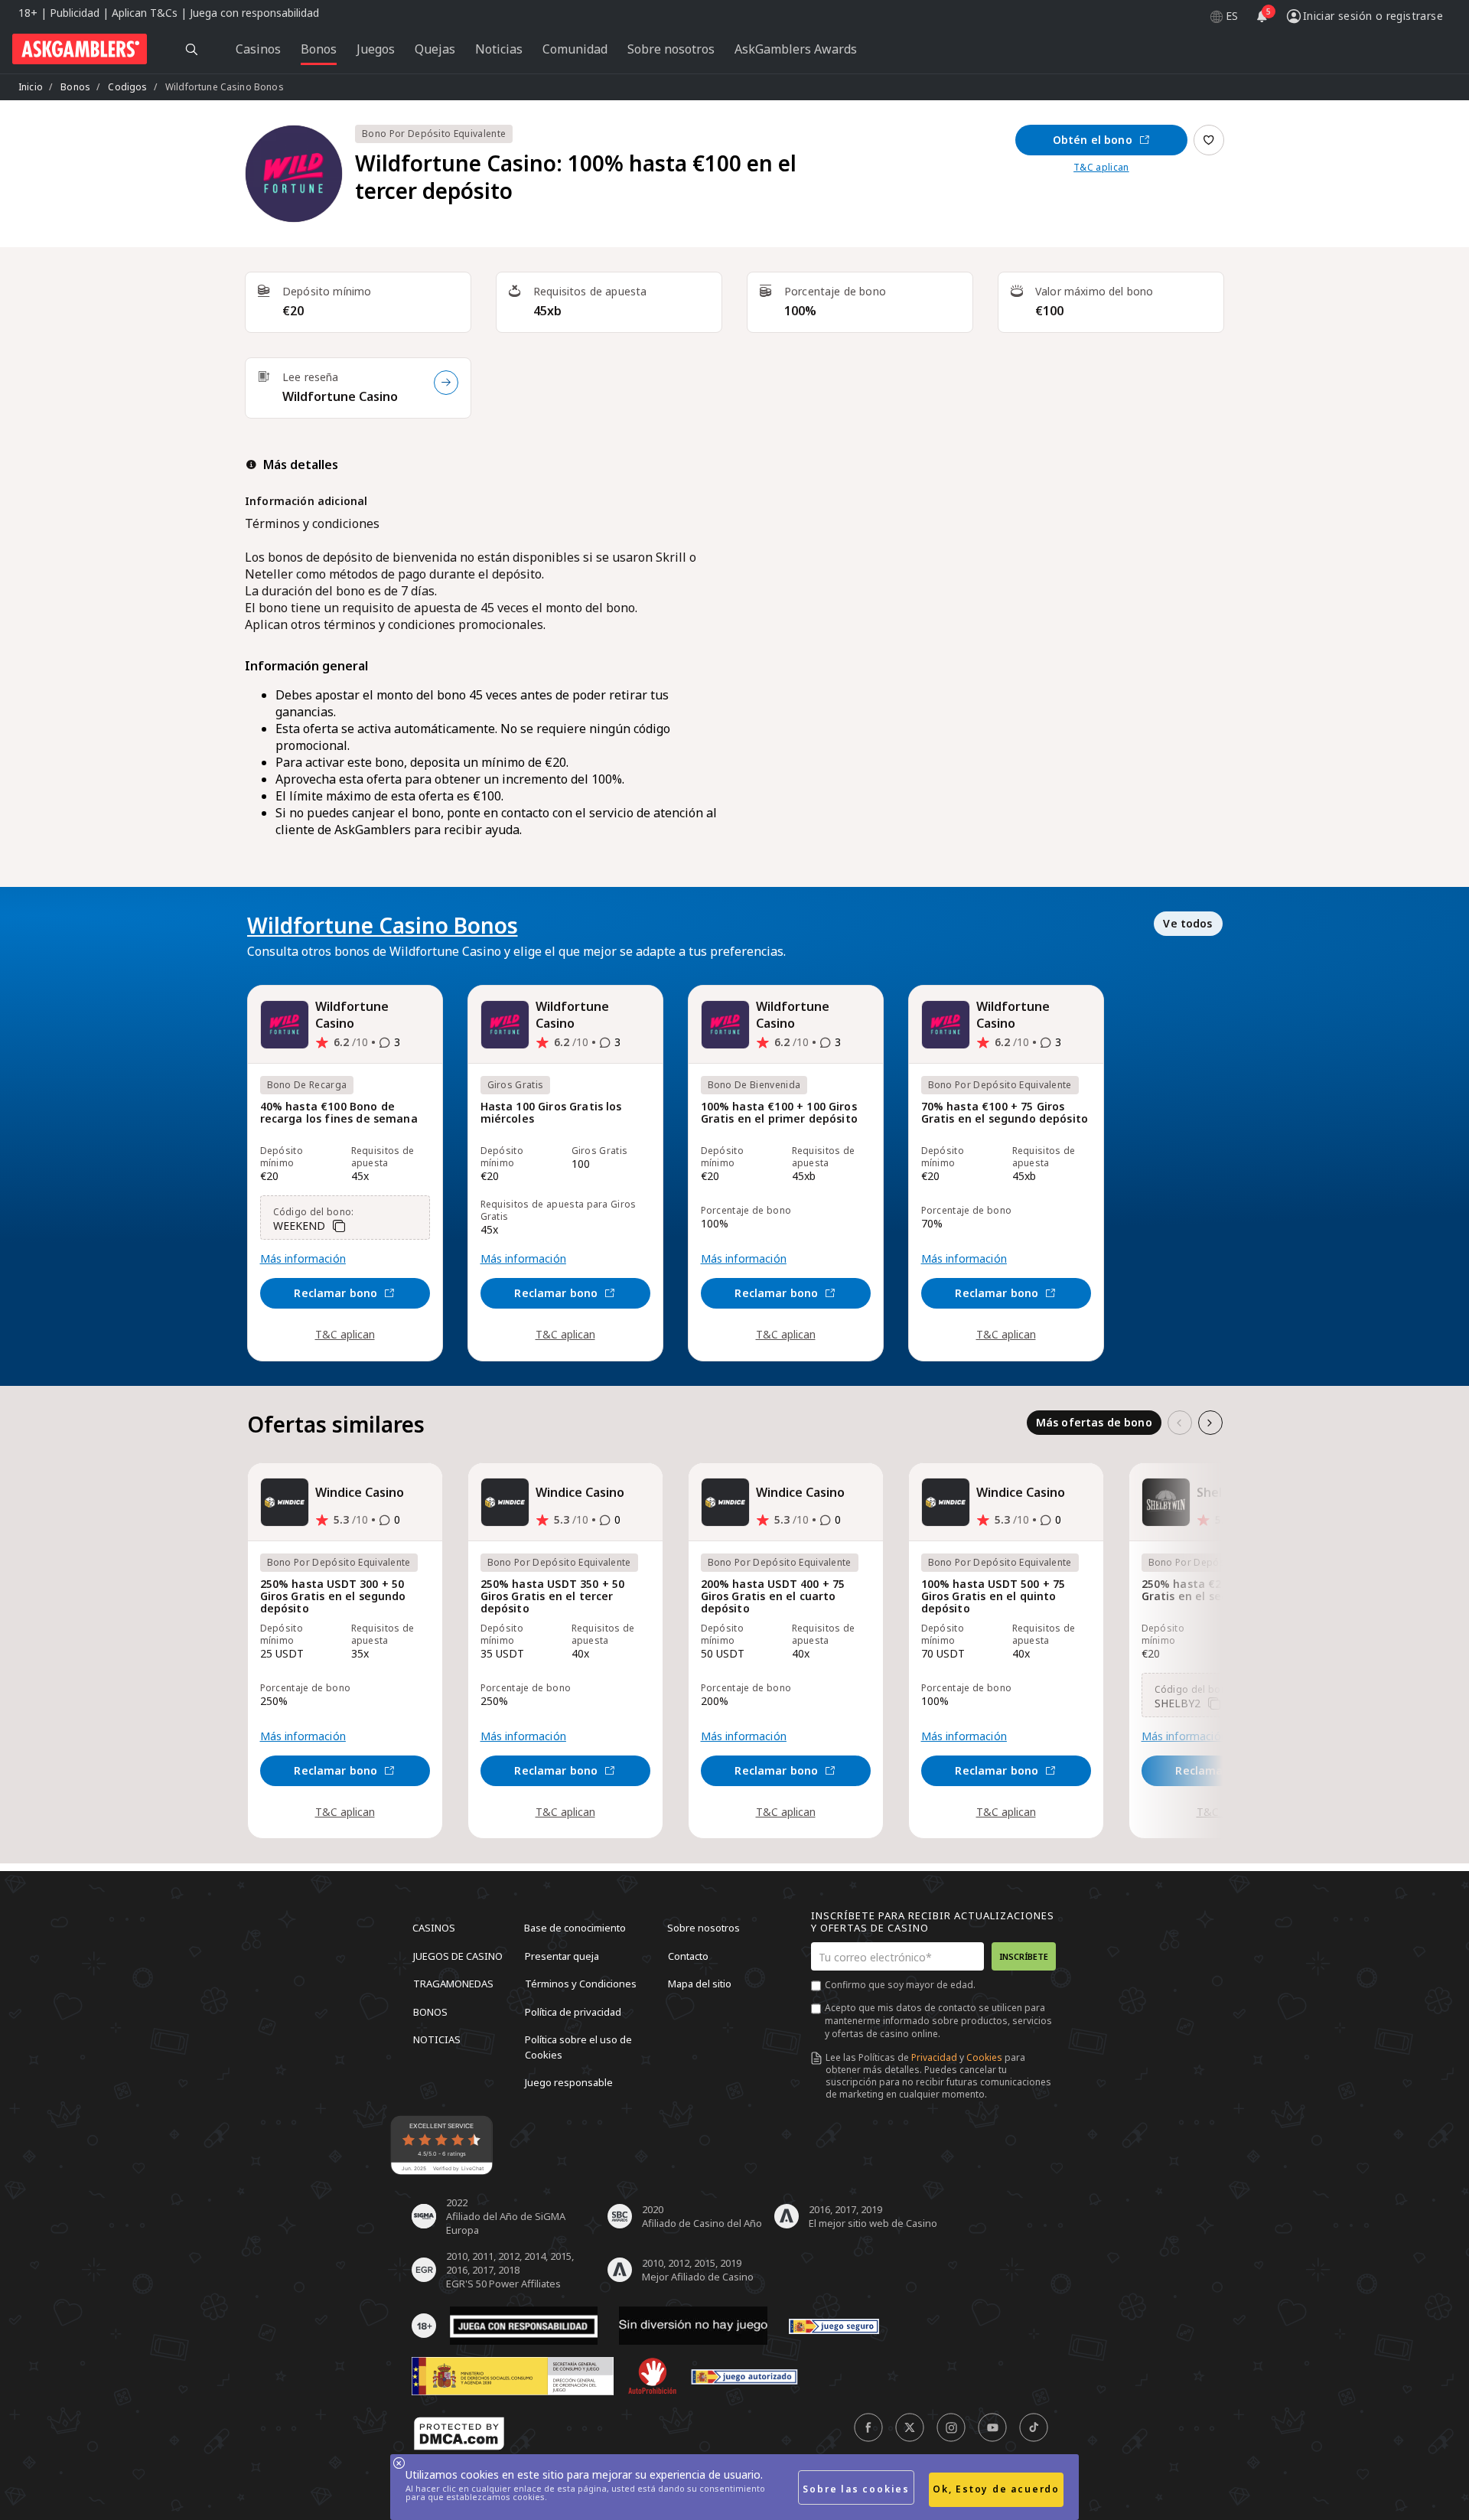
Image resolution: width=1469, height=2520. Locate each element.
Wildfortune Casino (340, 396)
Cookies (984, 2057)
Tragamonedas (453, 1984)
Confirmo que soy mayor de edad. (900, 1985)
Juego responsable (569, 2082)
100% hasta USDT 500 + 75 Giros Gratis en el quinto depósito (993, 1597)
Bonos (75, 87)
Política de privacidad (573, 2011)
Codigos (127, 87)
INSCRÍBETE (1024, 1956)
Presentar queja (562, 1955)
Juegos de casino (458, 1955)
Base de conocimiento (575, 1928)
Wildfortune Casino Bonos (383, 925)
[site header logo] (80, 49)
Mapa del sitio (700, 1984)
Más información (303, 1259)
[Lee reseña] (446, 383)
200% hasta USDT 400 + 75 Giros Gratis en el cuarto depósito (773, 1597)
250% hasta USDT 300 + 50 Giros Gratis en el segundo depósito (333, 1597)
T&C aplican (1101, 168)
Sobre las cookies (856, 2489)
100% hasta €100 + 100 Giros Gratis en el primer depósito (779, 1113)
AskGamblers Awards (796, 49)
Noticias (437, 2039)
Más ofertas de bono (1094, 1422)
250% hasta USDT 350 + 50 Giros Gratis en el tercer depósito (553, 1597)
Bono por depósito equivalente (434, 134)
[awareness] (834, 2326)
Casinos (434, 1928)
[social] (868, 2427)
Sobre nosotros (704, 1928)
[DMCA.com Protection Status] (459, 2434)
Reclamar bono (335, 1293)
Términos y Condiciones (581, 1984)
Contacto (688, 1955)
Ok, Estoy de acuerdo (996, 2489)
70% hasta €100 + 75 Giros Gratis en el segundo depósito (1005, 1113)
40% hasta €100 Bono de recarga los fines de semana (339, 1113)
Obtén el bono (1093, 140)
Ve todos (1187, 923)
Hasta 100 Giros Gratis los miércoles (551, 1113)
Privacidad (934, 2057)
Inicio (31, 87)
